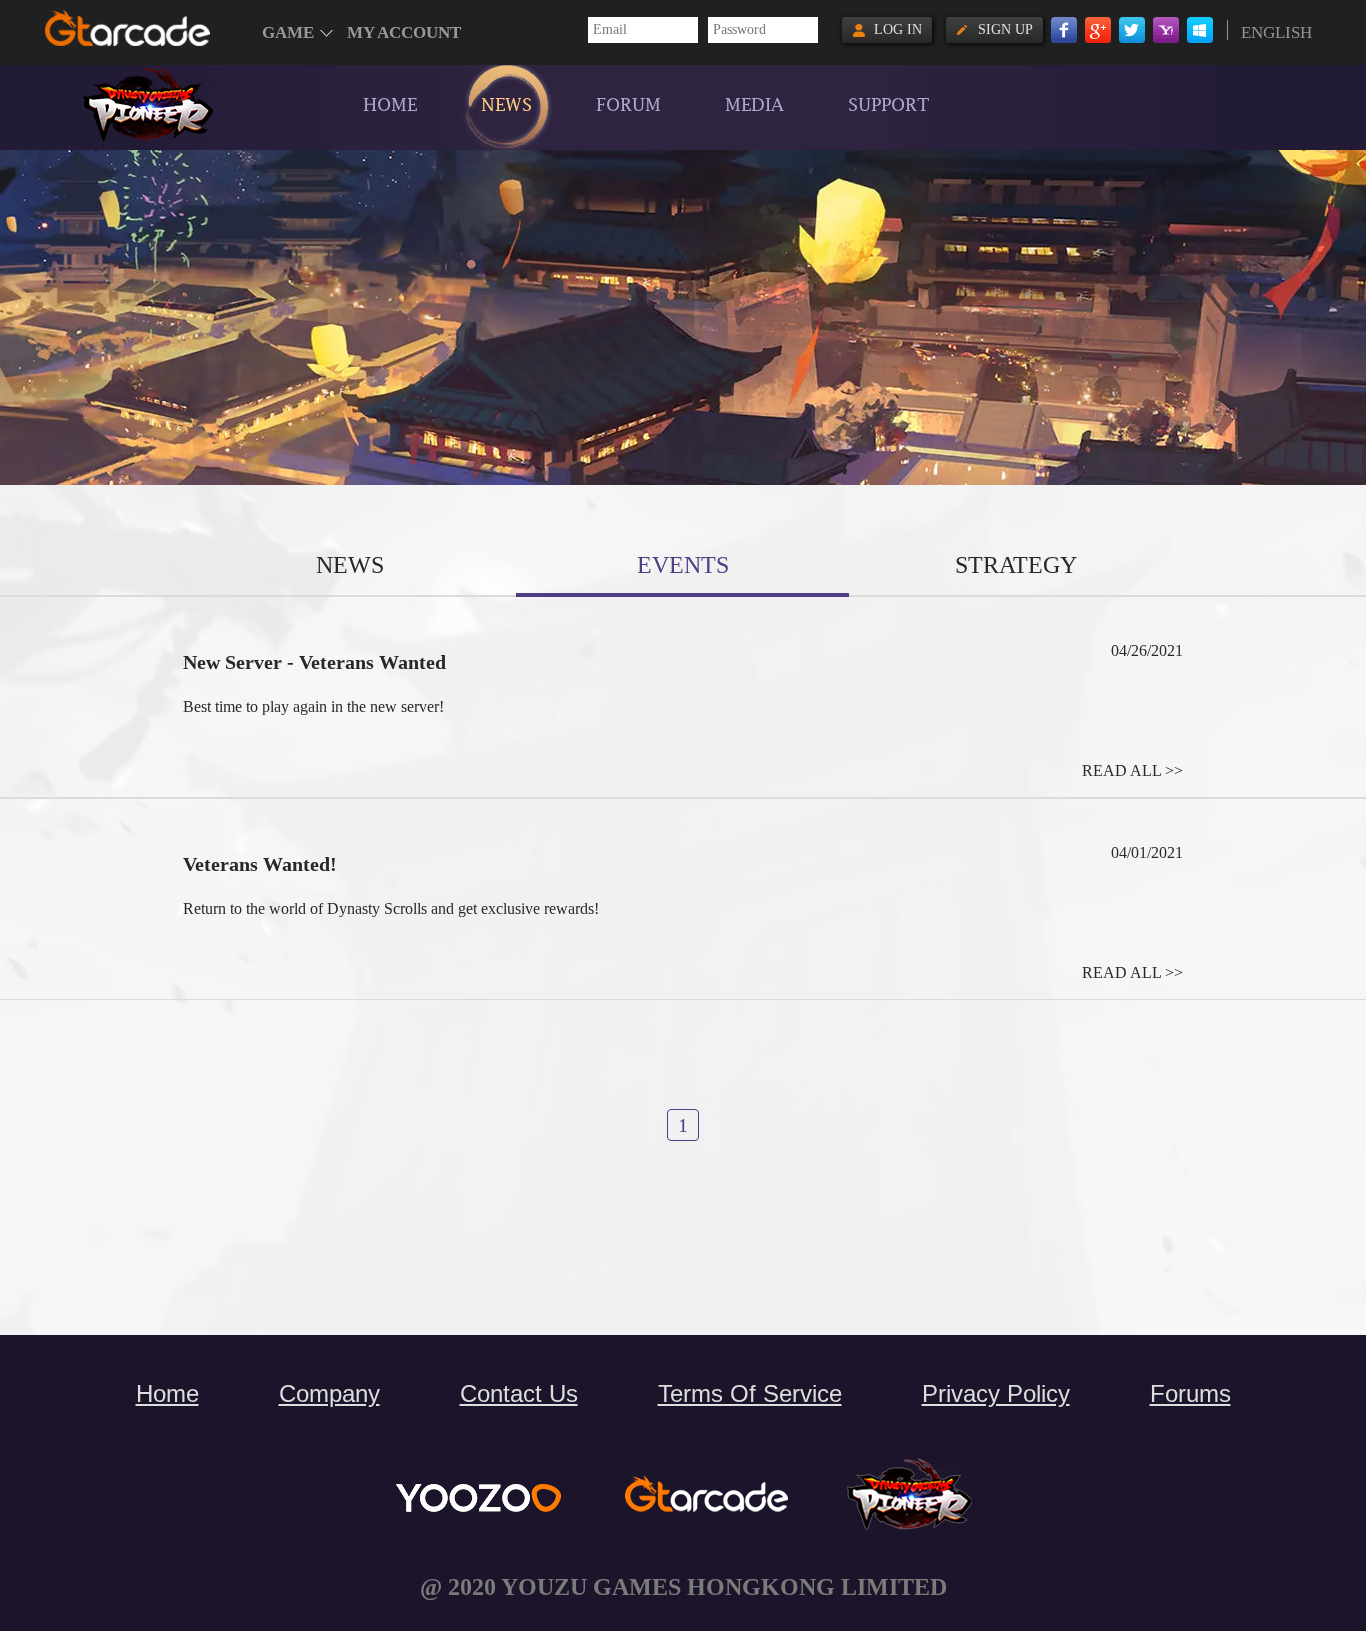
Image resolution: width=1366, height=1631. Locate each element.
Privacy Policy (996, 1393)
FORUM (628, 104)
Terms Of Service (750, 1393)
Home (167, 1393)
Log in (898, 29)
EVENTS (683, 565)
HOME (390, 104)
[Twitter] (1132, 30)
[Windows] (1200, 30)
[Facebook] (1064, 30)
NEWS (506, 104)
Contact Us (519, 1393)
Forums (1190, 1393)
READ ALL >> (1132, 770)
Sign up (1005, 29)
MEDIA (754, 104)
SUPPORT (888, 104)
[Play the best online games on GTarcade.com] (128, 28)
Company (329, 1393)
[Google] (1098, 30)
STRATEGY (1016, 565)
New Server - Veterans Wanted (314, 662)
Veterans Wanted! (260, 864)
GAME (288, 32)
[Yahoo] (1166, 30)
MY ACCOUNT (404, 32)
